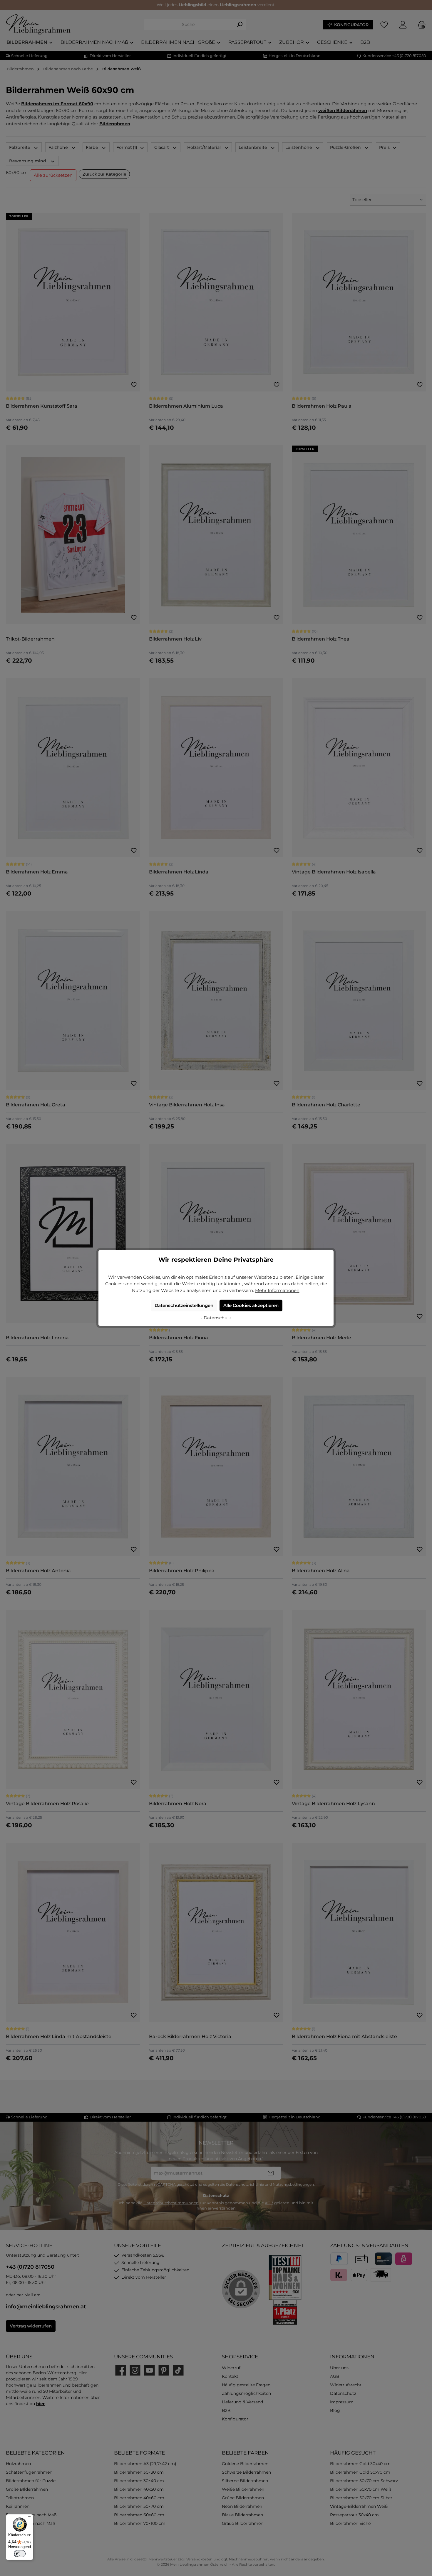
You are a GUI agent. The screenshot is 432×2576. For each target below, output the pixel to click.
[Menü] (30, 2518)
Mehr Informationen (277, 1290)
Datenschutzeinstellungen (184, 1305)
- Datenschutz (216, 1318)
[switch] (20, 2554)
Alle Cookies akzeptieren (251, 1305)
